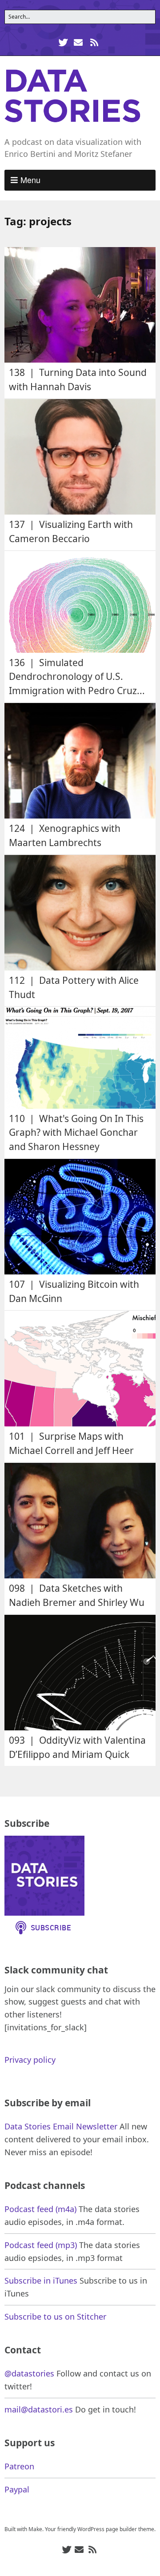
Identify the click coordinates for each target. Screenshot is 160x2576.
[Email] (78, 42)
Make (35, 2529)
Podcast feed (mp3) (41, 2245)
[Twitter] (64, 42)
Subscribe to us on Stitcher (55, 2316)
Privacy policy (30, 2060)
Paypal (17, 2489)
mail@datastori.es (39, 2409)
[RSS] (94, 42)
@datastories (29, 2373)
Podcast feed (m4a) (40, 2209)
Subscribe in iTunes (41, 2280)
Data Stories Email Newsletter (61, 2126)
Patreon (19, 2466)
